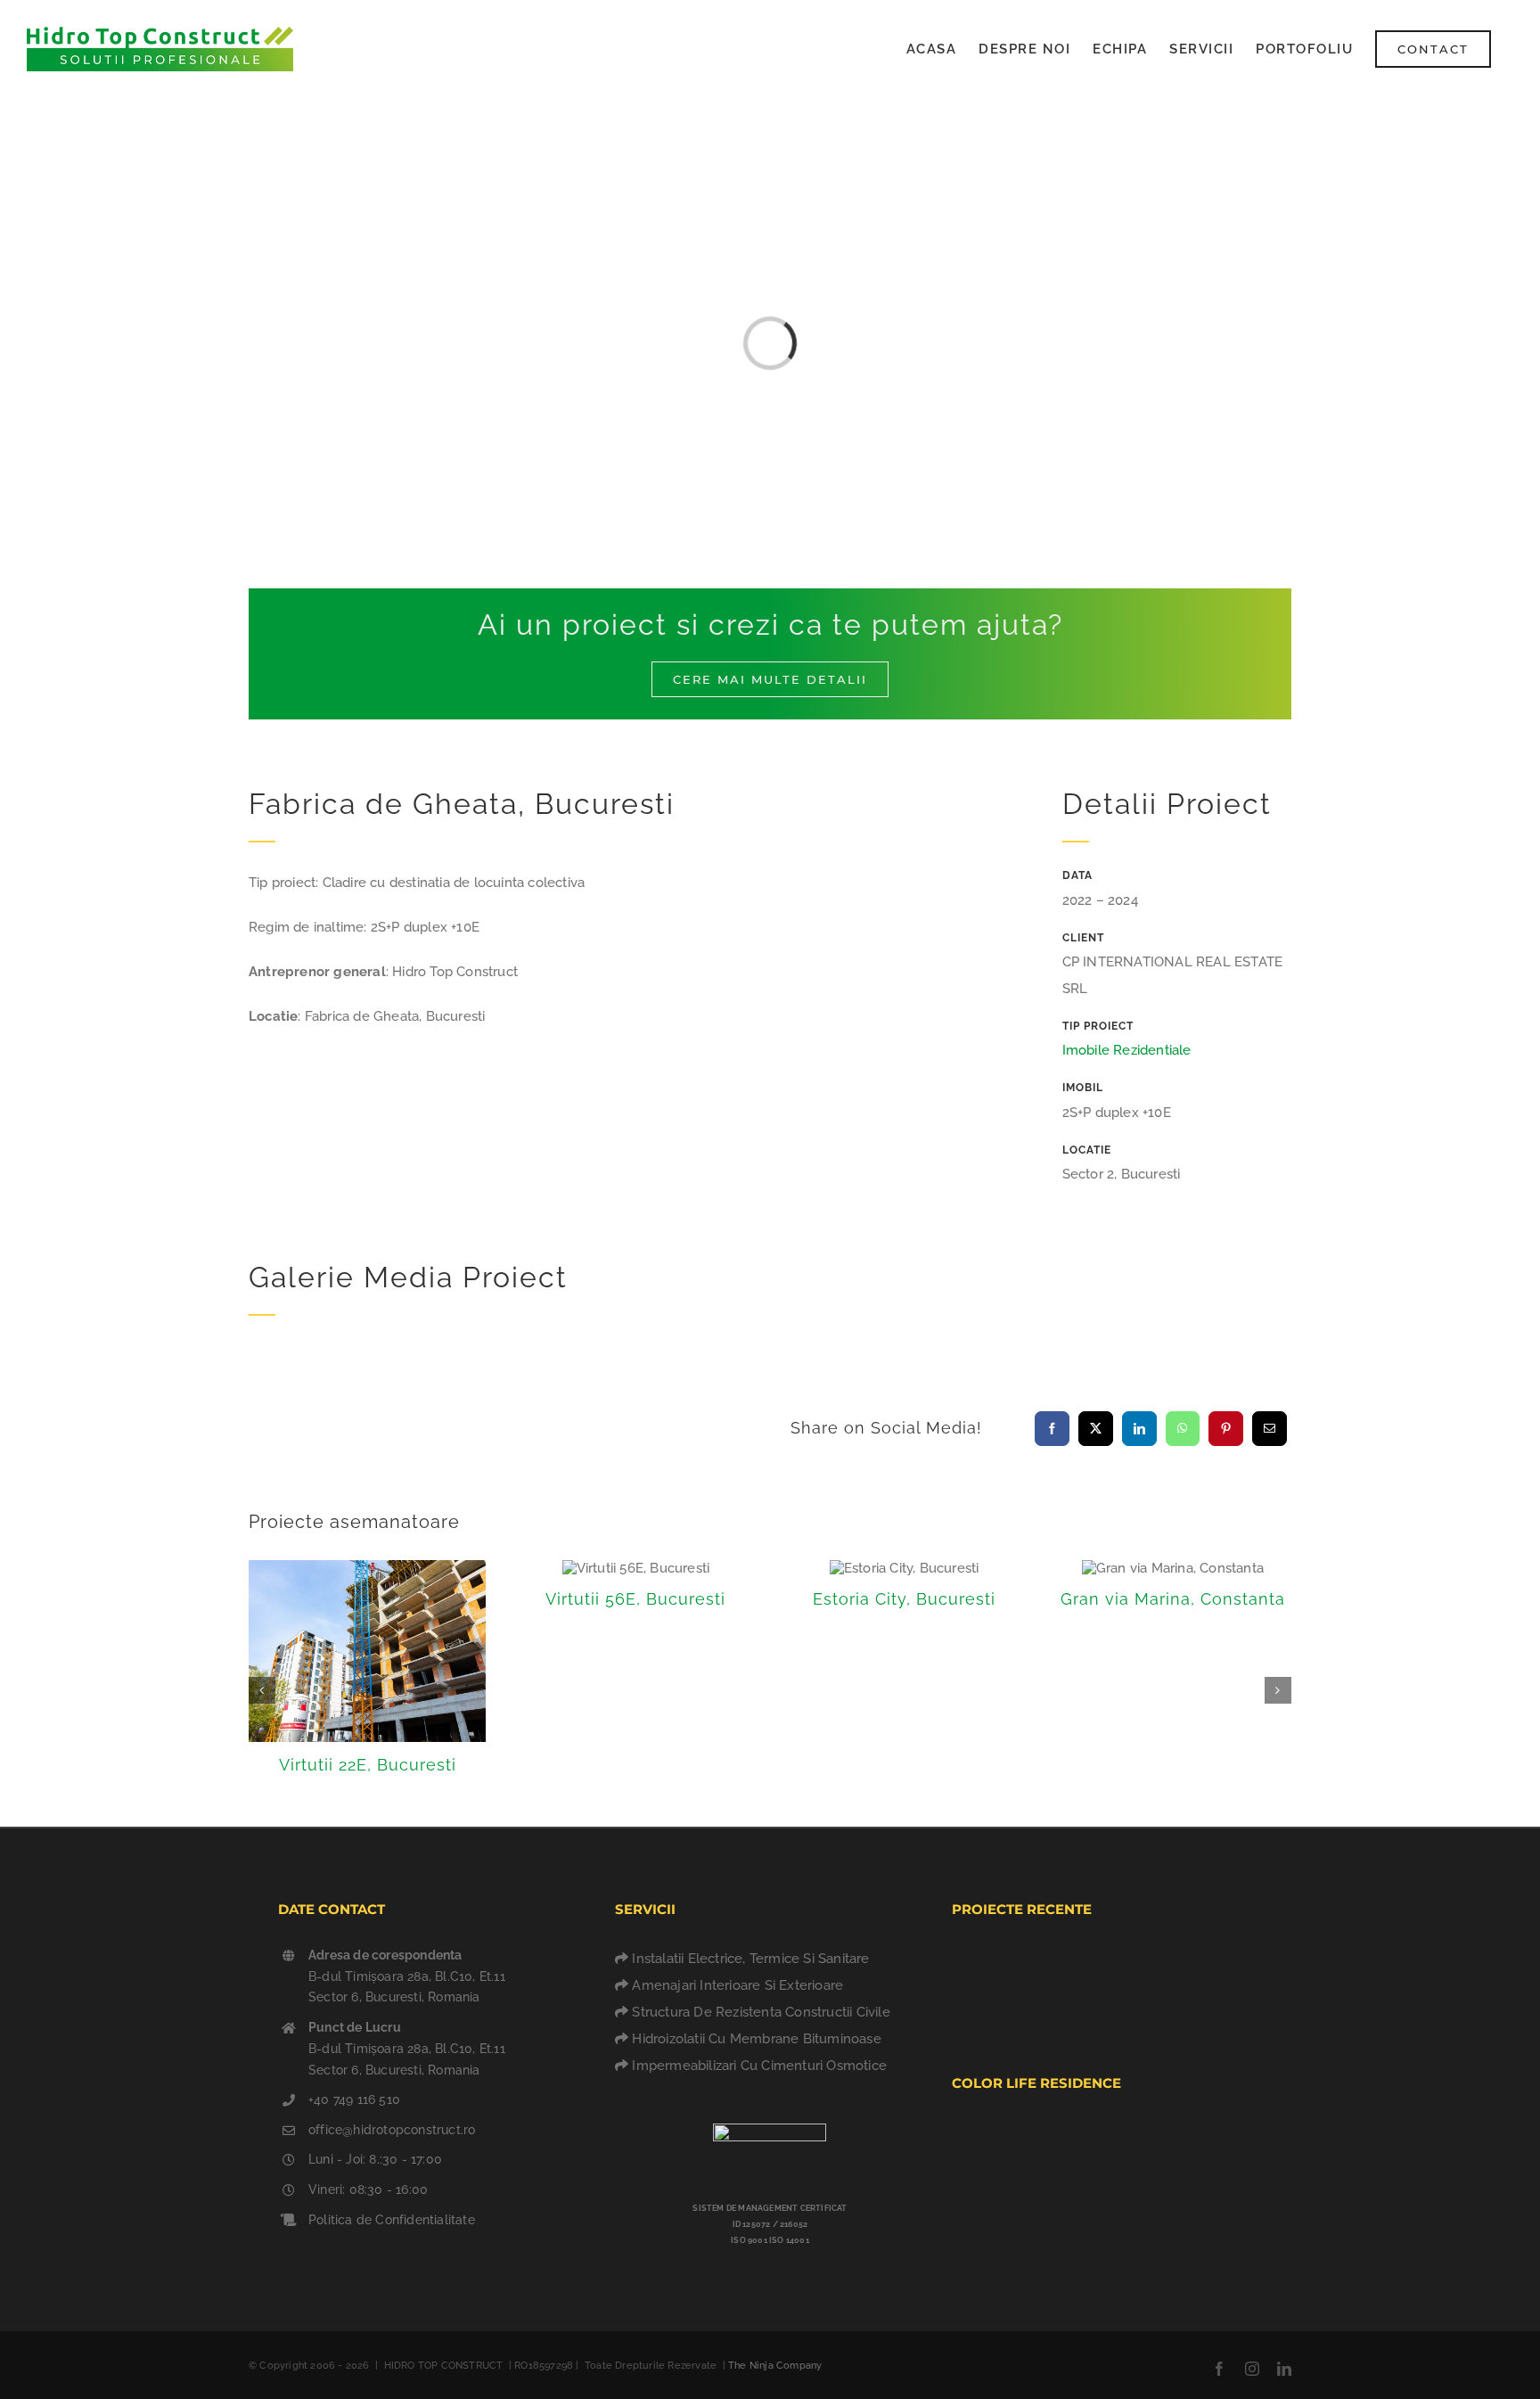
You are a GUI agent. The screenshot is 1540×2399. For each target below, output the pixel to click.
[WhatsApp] (1182, 1429)
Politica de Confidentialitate (392, 2220)
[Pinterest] (1226, 1429)
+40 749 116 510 (354, 2099)
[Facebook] (1052, 1429)
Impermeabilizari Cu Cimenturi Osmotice (759, 2066)
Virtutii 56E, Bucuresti (635, 1599)
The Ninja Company (775, 2366)
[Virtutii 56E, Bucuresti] (1178, 1987)
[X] (1096, 1429)
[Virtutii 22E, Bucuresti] (1048, 1968)
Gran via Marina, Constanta (1173, 1599)
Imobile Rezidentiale (1127, 1050)
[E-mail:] (1270, 1429)
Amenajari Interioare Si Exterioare (737, 1985)
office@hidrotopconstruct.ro (392, 2130)
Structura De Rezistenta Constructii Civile (761, 2012)
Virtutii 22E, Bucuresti (368, 1765)
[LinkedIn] (1139, 1429)
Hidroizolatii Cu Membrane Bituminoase (756, 2039)
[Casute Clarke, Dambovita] (983, 1970)
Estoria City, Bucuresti (904, 1599)
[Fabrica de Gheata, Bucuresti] (1113, 1964)
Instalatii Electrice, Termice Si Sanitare (750, 1959)
